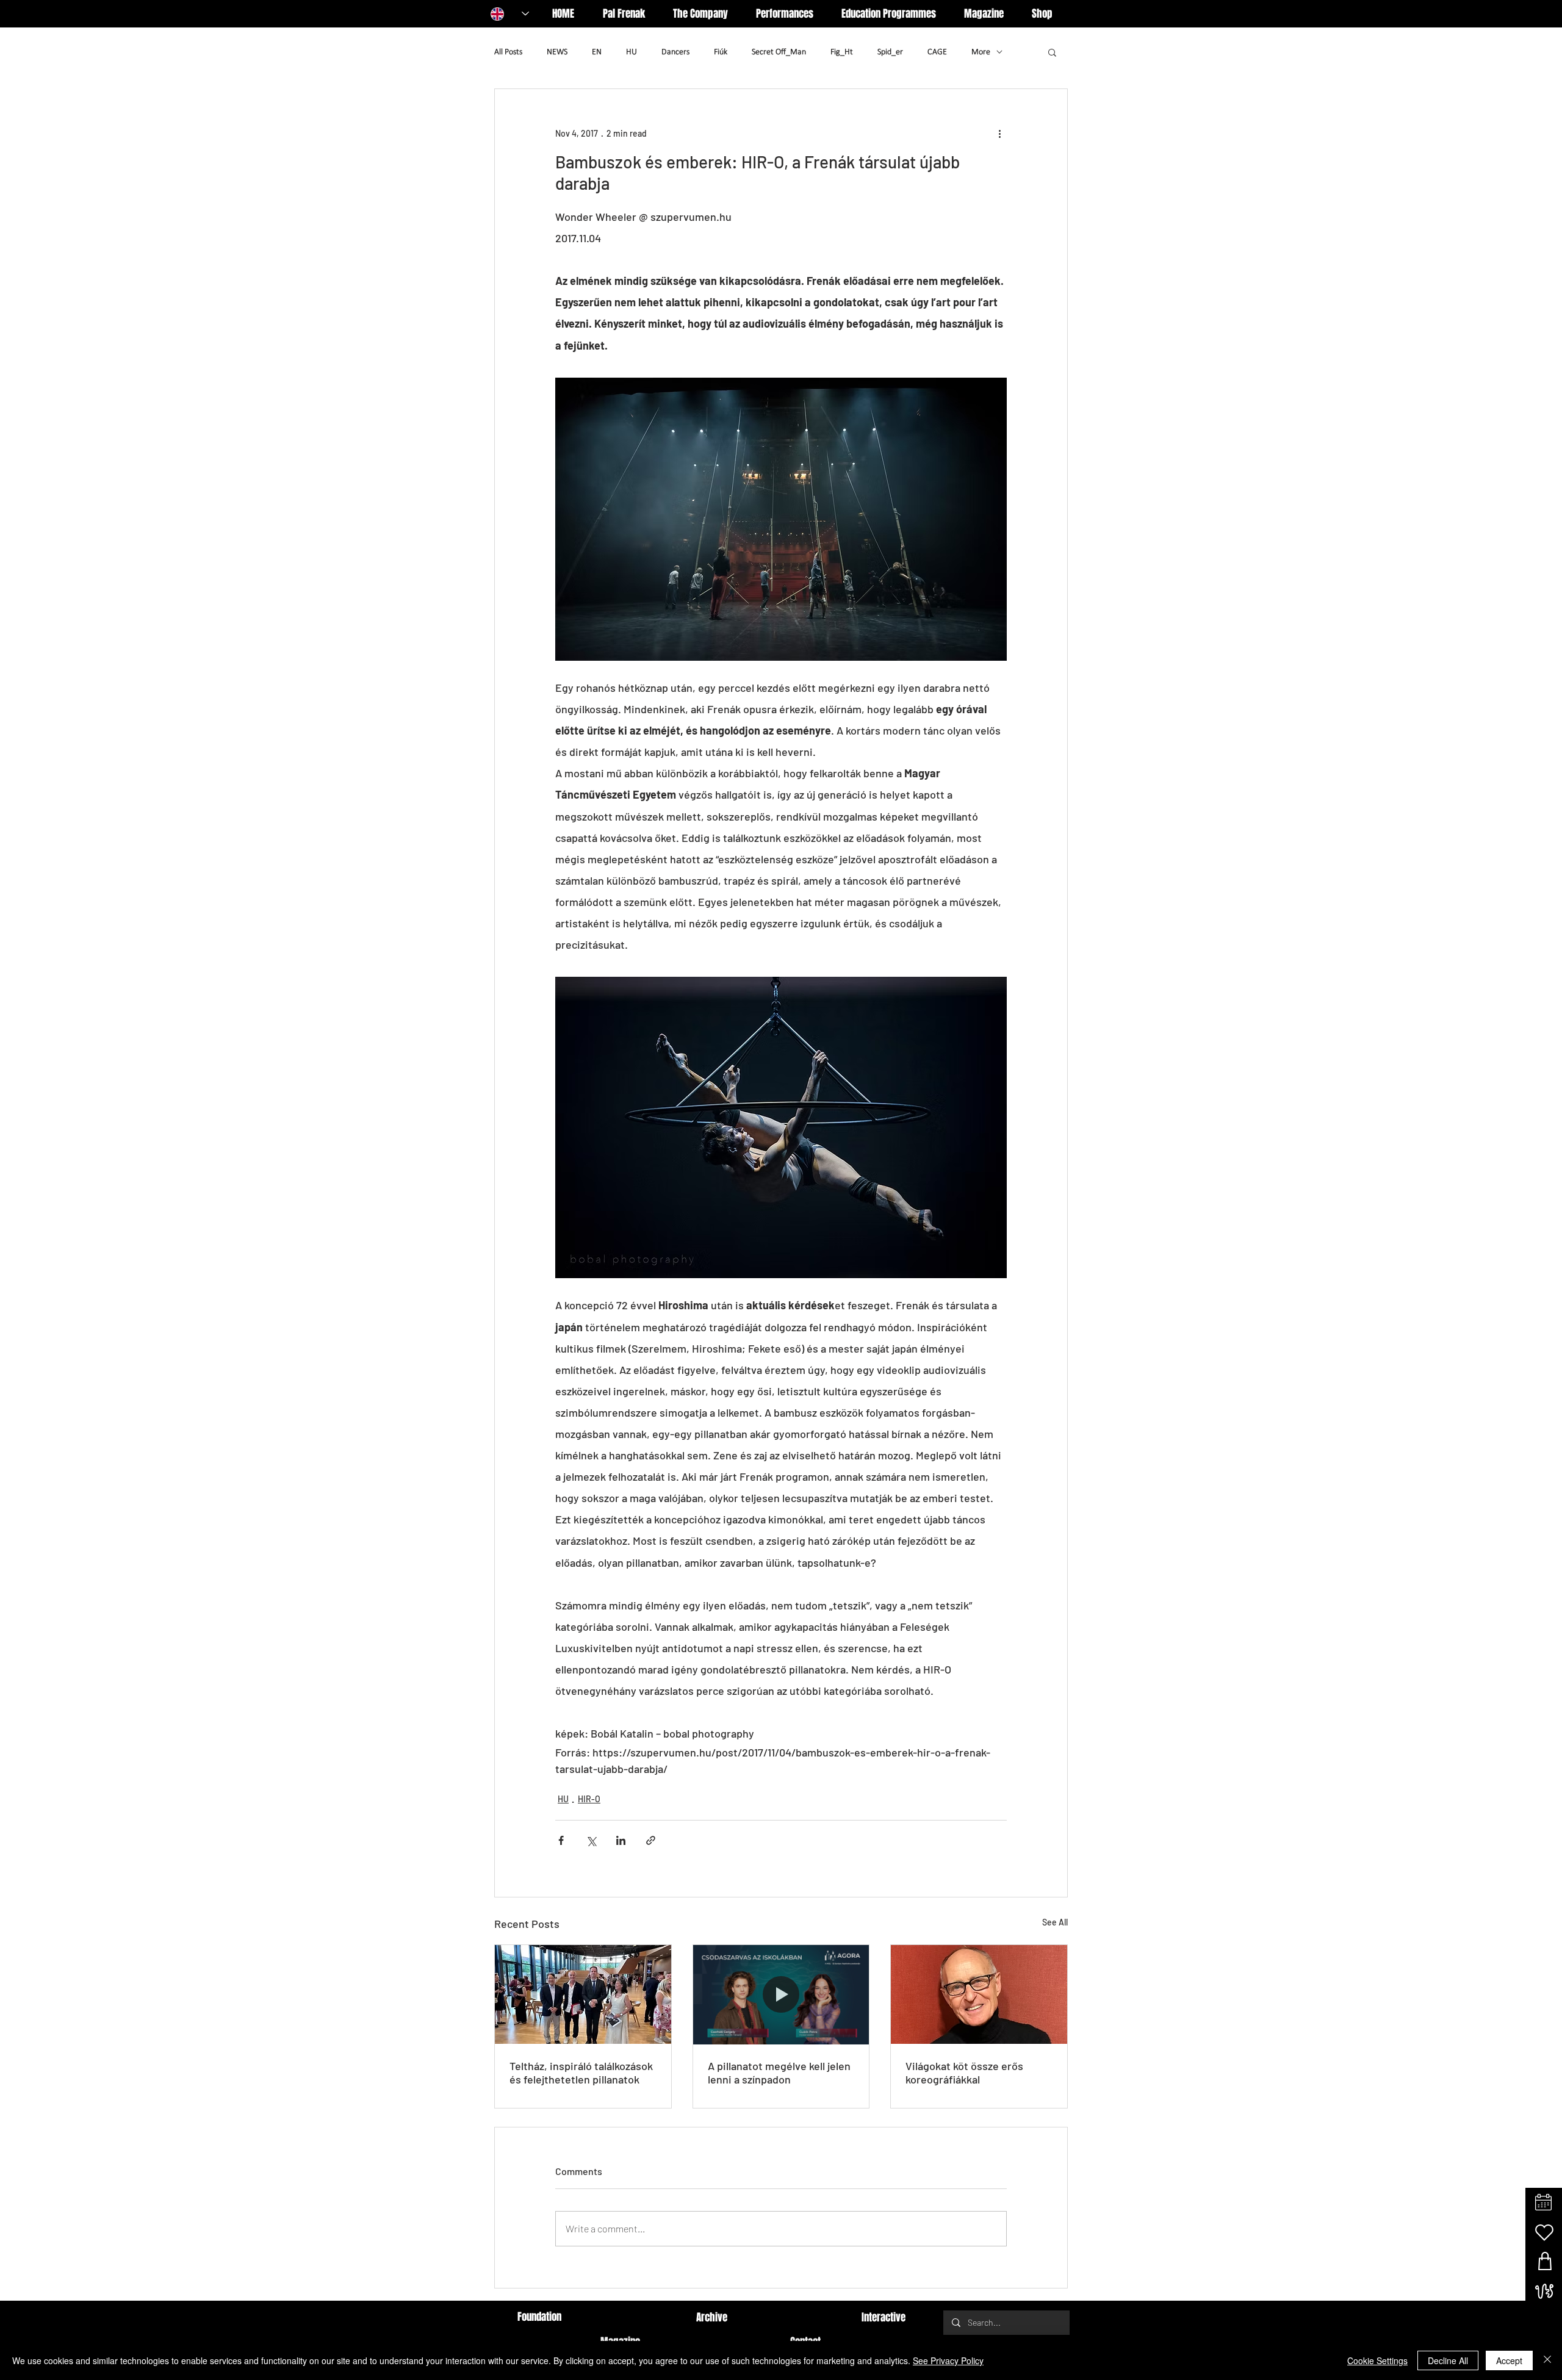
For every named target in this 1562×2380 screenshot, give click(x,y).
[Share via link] (651, 1840)
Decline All (1448, 2360)
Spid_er (890, 52)
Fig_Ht (842, 52)
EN (597, 52)
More (981, 52)
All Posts (508, 52)
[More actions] (999, 133)
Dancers (675, 52)
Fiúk (721, 52)
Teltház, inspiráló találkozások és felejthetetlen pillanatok (581, 2073)
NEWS (557, 52)
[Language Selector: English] (510, 14)
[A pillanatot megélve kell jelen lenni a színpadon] (781, 1994)
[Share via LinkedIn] (621, 1840)
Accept (1509, 2360)
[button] (1052, 52)
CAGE (937, 52)
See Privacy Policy (948, 2360)
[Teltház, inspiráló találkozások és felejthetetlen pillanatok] (583, 1994)
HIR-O (589, 1799)
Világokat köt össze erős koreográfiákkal (964, 2073)
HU (632, 52)
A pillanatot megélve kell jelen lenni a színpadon (779, 2073)
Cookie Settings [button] (1377, 2360)
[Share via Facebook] (561, 1840)
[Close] (1547, 2360)
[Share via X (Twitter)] (591, 1840)
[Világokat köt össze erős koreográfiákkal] (979, 1994)
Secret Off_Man (779, 52)
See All (1055, 1922)
